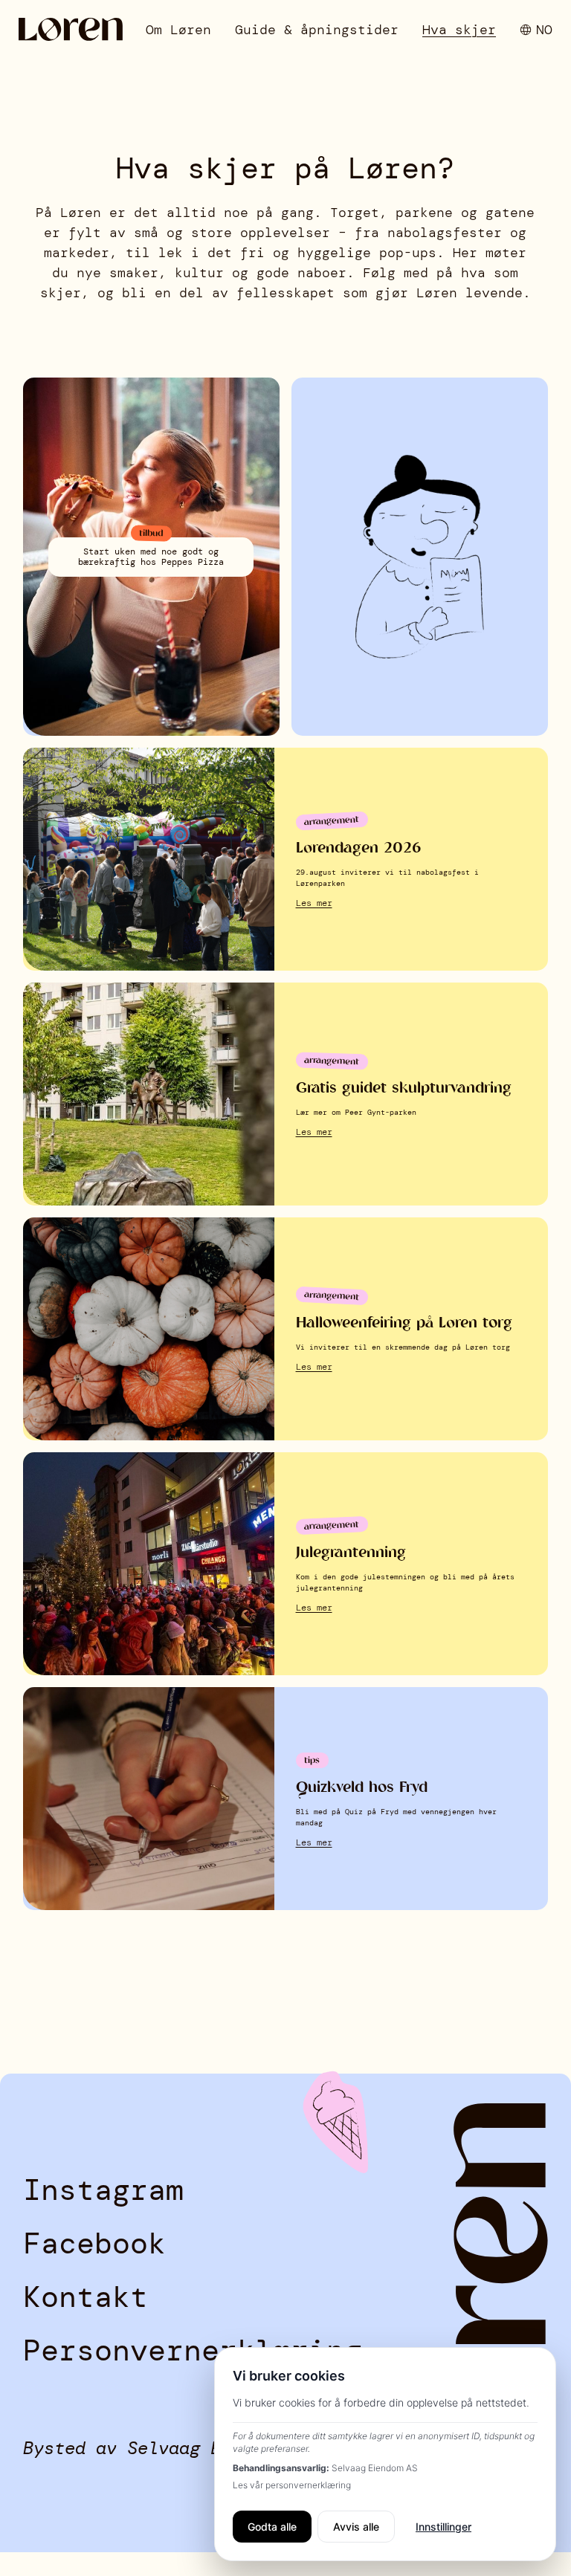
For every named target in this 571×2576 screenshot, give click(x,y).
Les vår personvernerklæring (292, 2485)
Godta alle (272, 2527)
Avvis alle (356, 2527)
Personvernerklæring (193, 2350)
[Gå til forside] (71, 29)
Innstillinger (443, 2527)
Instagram (103, 2190)
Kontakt (86, 2297)
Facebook (94, 2243)
